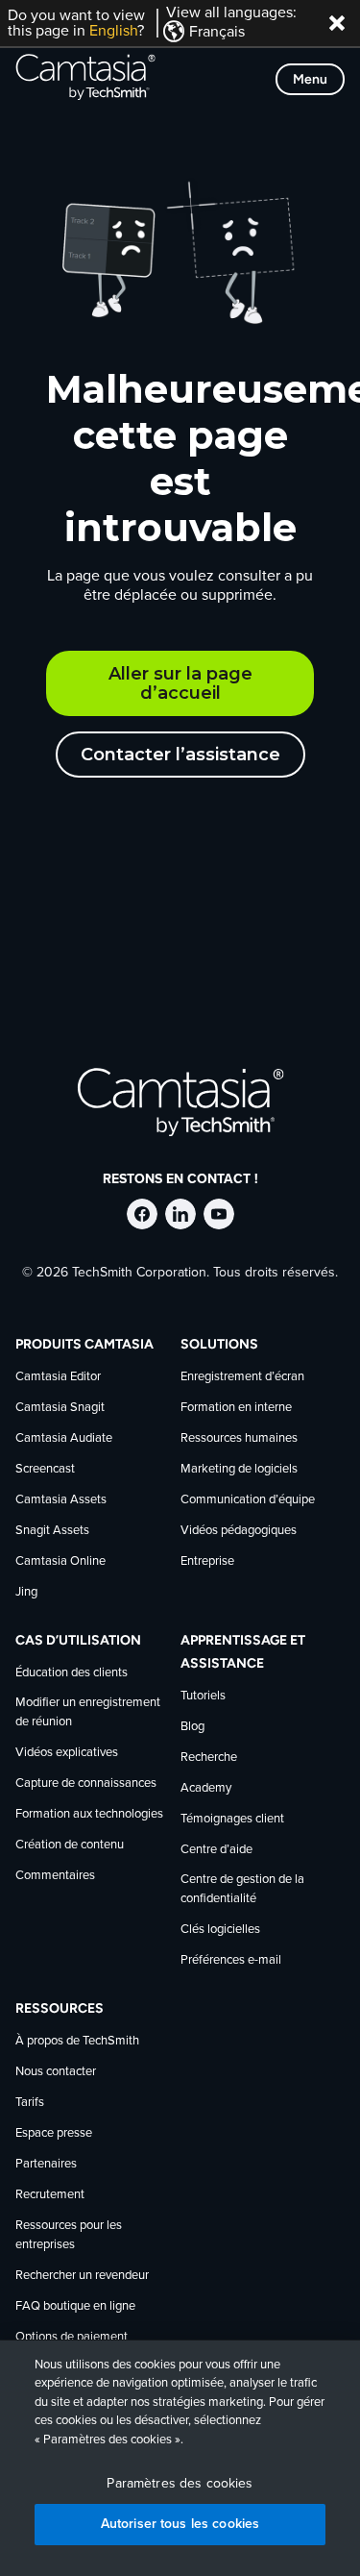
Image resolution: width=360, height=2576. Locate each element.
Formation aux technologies (89, 1814)
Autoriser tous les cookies (180, 2524)
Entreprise (207, 1561)
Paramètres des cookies (180, 2484)
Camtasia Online (60, 1561)
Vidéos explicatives (67, 1753)
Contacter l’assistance (180, 755)
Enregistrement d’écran (242, 1377)
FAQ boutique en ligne (75, 2306)
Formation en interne (236, 1408)
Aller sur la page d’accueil (180, 683)
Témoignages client (232, 1819)
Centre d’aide (216, 1850)
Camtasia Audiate (64, 1438)
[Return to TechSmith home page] (85, 79)
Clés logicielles (220, 1930)
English (113, 31)
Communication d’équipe (248, 1500)
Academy (206, 1788)
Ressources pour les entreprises (69, 2235)
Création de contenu (70, 1845)
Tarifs (30, 2103)
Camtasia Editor (58, 1377)
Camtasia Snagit (60, 1408)
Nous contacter (56, 2072)
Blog (192, 1727)
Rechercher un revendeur (82, 2276)
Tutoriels (203, 1696)
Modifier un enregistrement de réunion (88, 1712)
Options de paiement (72, 2337)
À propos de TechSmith (77, 2041)
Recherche (209, 1758)
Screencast (45, 1469)
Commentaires (55, 1876)
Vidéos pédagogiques (239, 1531)
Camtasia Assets (61, 1500)
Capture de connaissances (86, 1783)
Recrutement (50, 2195)
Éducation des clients (72, 1673)
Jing (26, 1592)
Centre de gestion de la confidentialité (242, 1889)
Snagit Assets (52, 1531)
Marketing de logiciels (239, 1469)
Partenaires (46, 2164)
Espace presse (54, 2133)
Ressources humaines (239, 1438)
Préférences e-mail (231, 1960)
